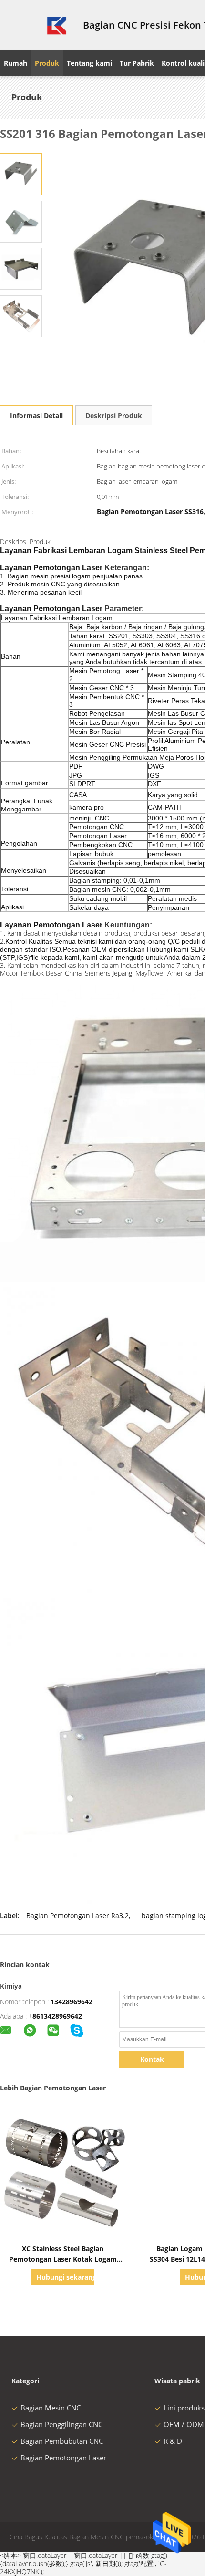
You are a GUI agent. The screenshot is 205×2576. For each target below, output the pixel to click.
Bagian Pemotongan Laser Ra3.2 (77, 1916)
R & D (173, 2441)
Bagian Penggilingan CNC (61, 2424)
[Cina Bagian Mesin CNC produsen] (36, 25)
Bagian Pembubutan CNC (62, 2441)
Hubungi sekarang (65, 2277)
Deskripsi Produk (114, 415)
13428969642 (72, 2002)
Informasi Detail (36, 415)
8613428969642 (57, 2016)
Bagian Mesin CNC (51, 2408)
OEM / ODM (184, 2424)
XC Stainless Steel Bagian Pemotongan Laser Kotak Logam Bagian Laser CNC (63, 2259)
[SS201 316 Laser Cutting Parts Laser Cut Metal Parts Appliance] (21, 173)
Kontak (152, 2059)
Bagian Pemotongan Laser (63, 2458)
